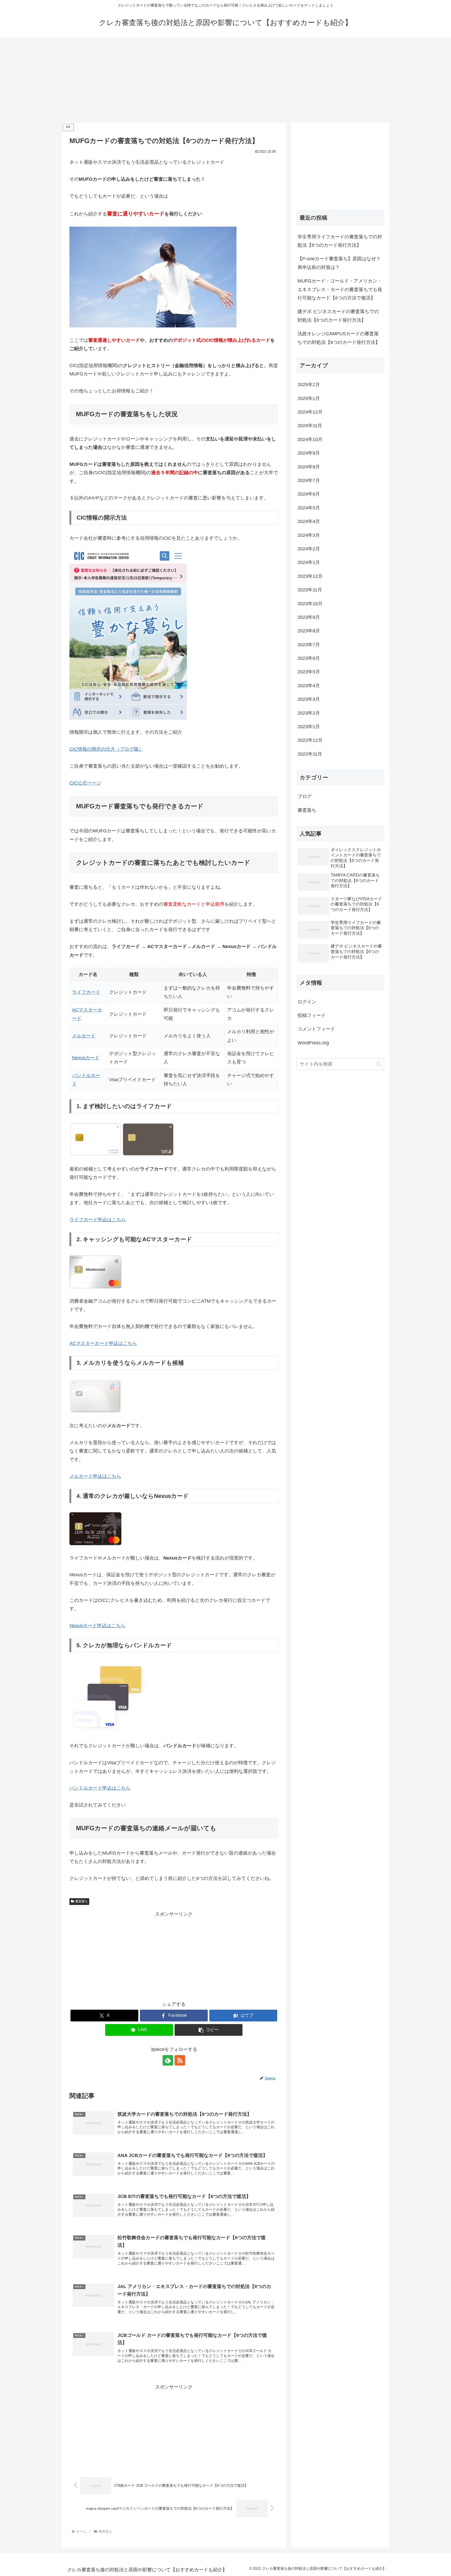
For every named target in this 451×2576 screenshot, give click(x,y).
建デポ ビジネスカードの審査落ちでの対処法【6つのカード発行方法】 (338, 316)
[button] (209, 2030)
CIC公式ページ (85, 783)
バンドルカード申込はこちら (100, 1788)
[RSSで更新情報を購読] (180, 2060)
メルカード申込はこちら (95, 1476)
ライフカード (86, 992)
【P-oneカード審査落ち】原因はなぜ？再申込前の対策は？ (339, 263)
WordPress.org (313, 1043)
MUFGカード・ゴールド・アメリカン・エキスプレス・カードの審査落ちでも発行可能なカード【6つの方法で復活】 (340, 289)
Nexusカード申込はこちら (97, 1626)
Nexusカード (86, 1058)
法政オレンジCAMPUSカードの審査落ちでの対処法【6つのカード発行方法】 (339, 338)
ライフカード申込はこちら (98, 1220)
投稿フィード (312, 1015)
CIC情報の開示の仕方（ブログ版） (106, 749)
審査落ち (81, 1901)
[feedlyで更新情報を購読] (168, 2060)
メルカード (84, 1036)
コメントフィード (316, 1029)
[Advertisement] (225, 80)
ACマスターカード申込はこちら (103, 1343)
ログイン (307, 1002)
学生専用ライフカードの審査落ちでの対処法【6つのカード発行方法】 (340, 241)
